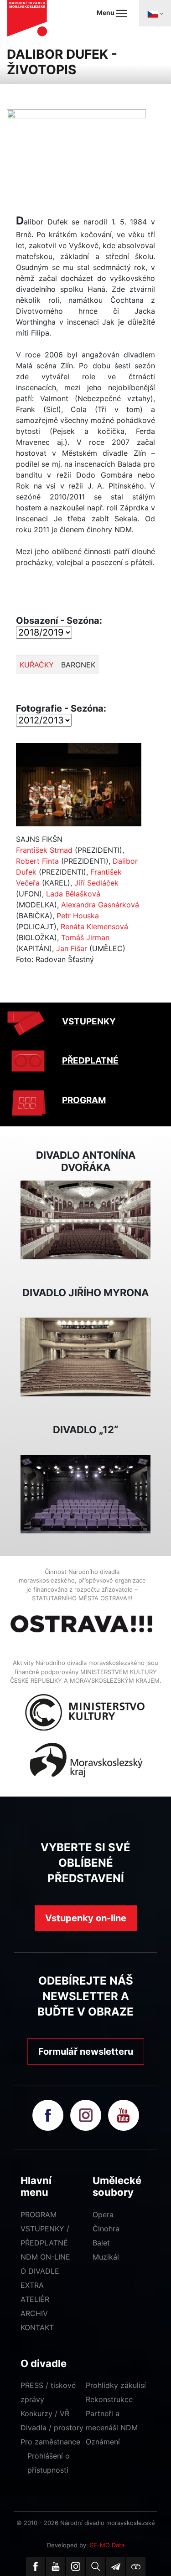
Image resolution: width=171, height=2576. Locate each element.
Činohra (106, 2229)
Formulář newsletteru (86, 2052)
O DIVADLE (40, 2271)
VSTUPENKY (89, 1021)
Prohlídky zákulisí (116, 2385)
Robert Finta (37, 861)
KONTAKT (37, 2327)
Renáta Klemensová (94, 927)
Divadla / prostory (52, 2428)
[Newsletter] (116, 2566)
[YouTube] (56, 2566)
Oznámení (103, 2442)
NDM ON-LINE (45, 2257)
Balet (101, 2243)
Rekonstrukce (109, 2399)
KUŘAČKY (37, 665)
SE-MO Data (107, 2545)
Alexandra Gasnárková (100, 905)
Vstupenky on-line (86, 1918)
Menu (106, 13)
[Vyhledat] (96, 2566)
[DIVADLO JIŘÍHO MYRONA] (85, 1356)
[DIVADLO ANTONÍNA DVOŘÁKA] (85, 1219)
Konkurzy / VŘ (45, 2413)
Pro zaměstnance (50, 2442)
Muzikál (106, 2257)
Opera (103, 2215)
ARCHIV (34, 2313)
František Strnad (44, 850)
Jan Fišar (72, 948)
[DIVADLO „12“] (85, 1493)
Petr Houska (78, 916)
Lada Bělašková (73, 894)
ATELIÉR (35, 2299)
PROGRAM (84, 1100)
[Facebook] (36, 2566)
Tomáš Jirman (85, 937)
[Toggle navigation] (155, 13)
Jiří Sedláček (96, 883)
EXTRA (32, 2285)
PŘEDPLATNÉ (90, 1061)
